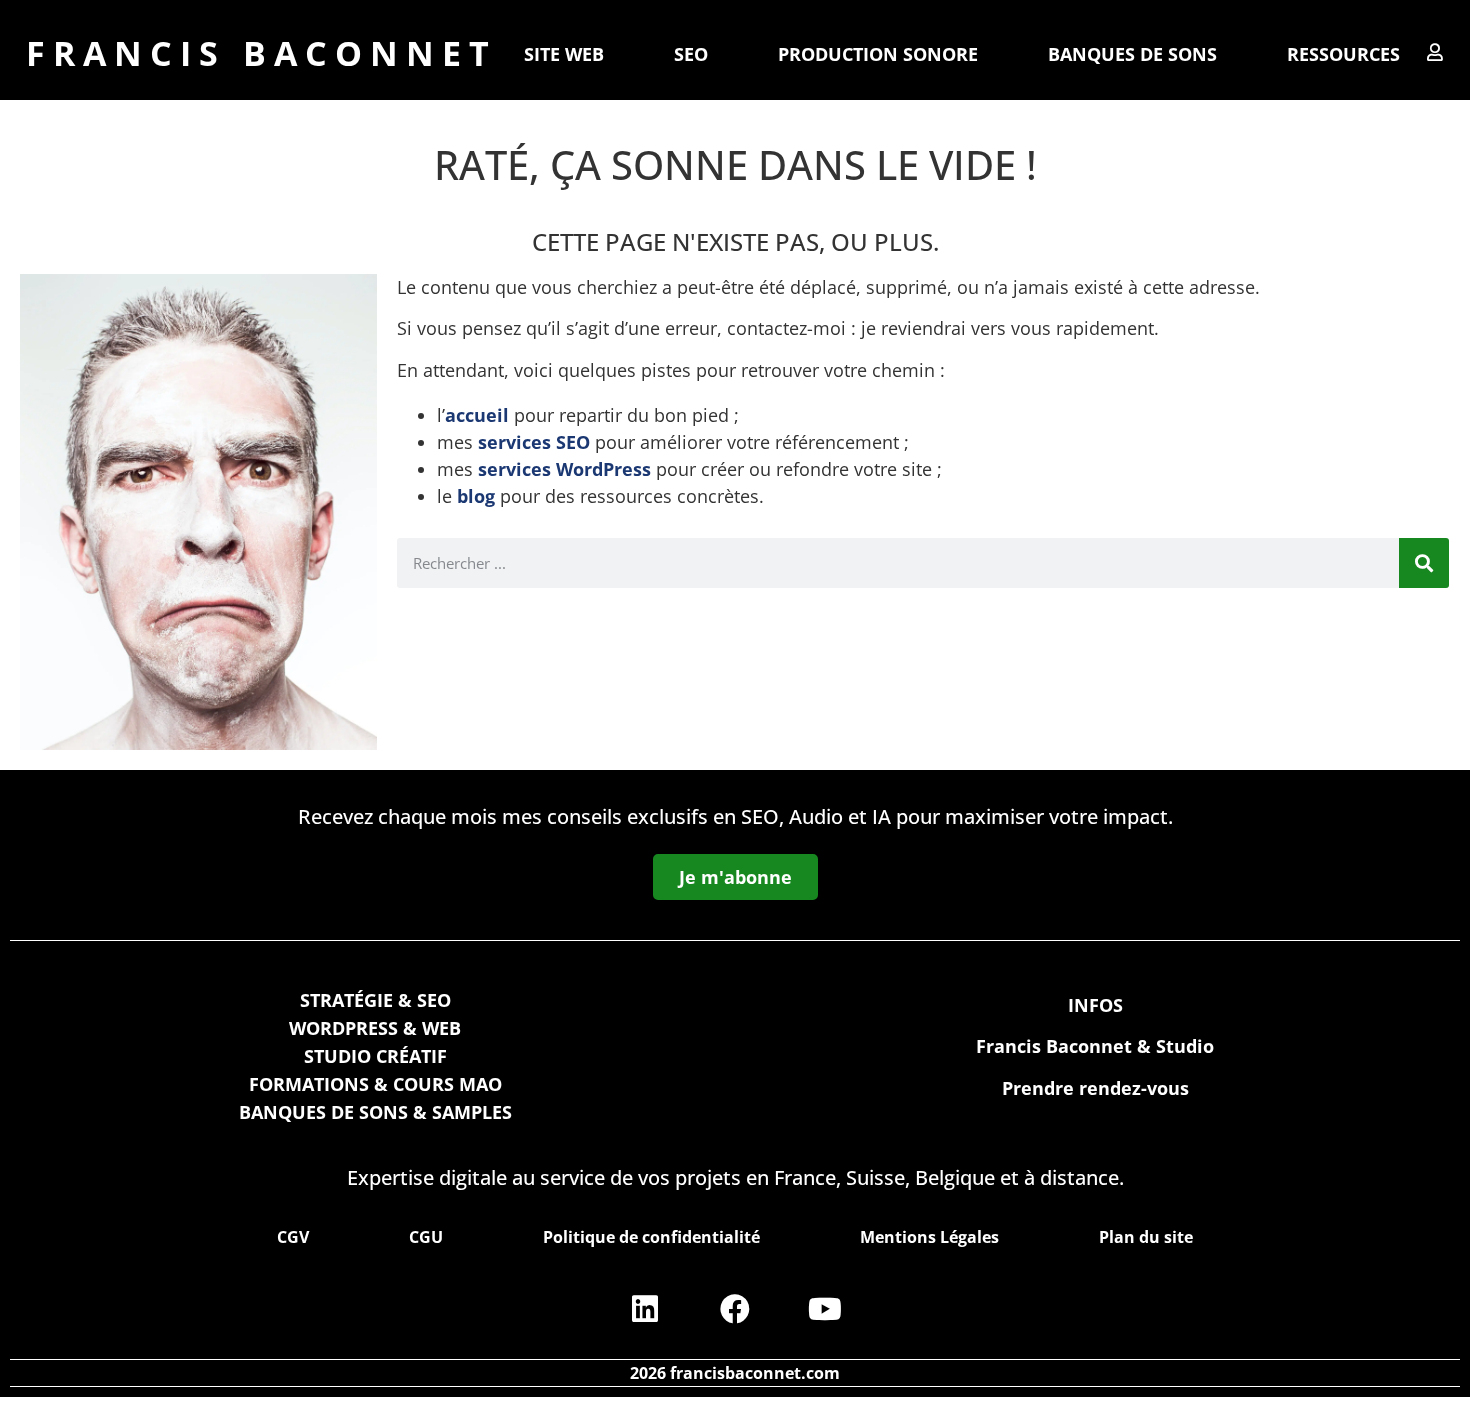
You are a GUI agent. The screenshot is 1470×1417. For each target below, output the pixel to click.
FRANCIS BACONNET (261, 53)
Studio (1185, 1046)
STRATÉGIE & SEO (375, 1000)
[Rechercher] (1424, 563)
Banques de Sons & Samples (375, 1112)
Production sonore (878, 54)
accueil (477, 415)
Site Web (564, 54)
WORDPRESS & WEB (375, 1028)
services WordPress (564, 469)
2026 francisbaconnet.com (735, 1373)
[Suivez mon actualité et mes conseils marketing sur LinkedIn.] (645, 1309)
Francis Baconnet (1054, 1046)
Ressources (1343, 54)
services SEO (534, 442)
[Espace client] (1435, 52)
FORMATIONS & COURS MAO (375, 1084)
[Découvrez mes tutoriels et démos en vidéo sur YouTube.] (825, 1309)
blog (476, 496)
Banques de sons (1132, 54)
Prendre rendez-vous (1095, 1088)
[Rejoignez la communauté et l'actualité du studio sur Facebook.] (735, 1309)
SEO (691, 54)
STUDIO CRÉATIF (375, 1056)
